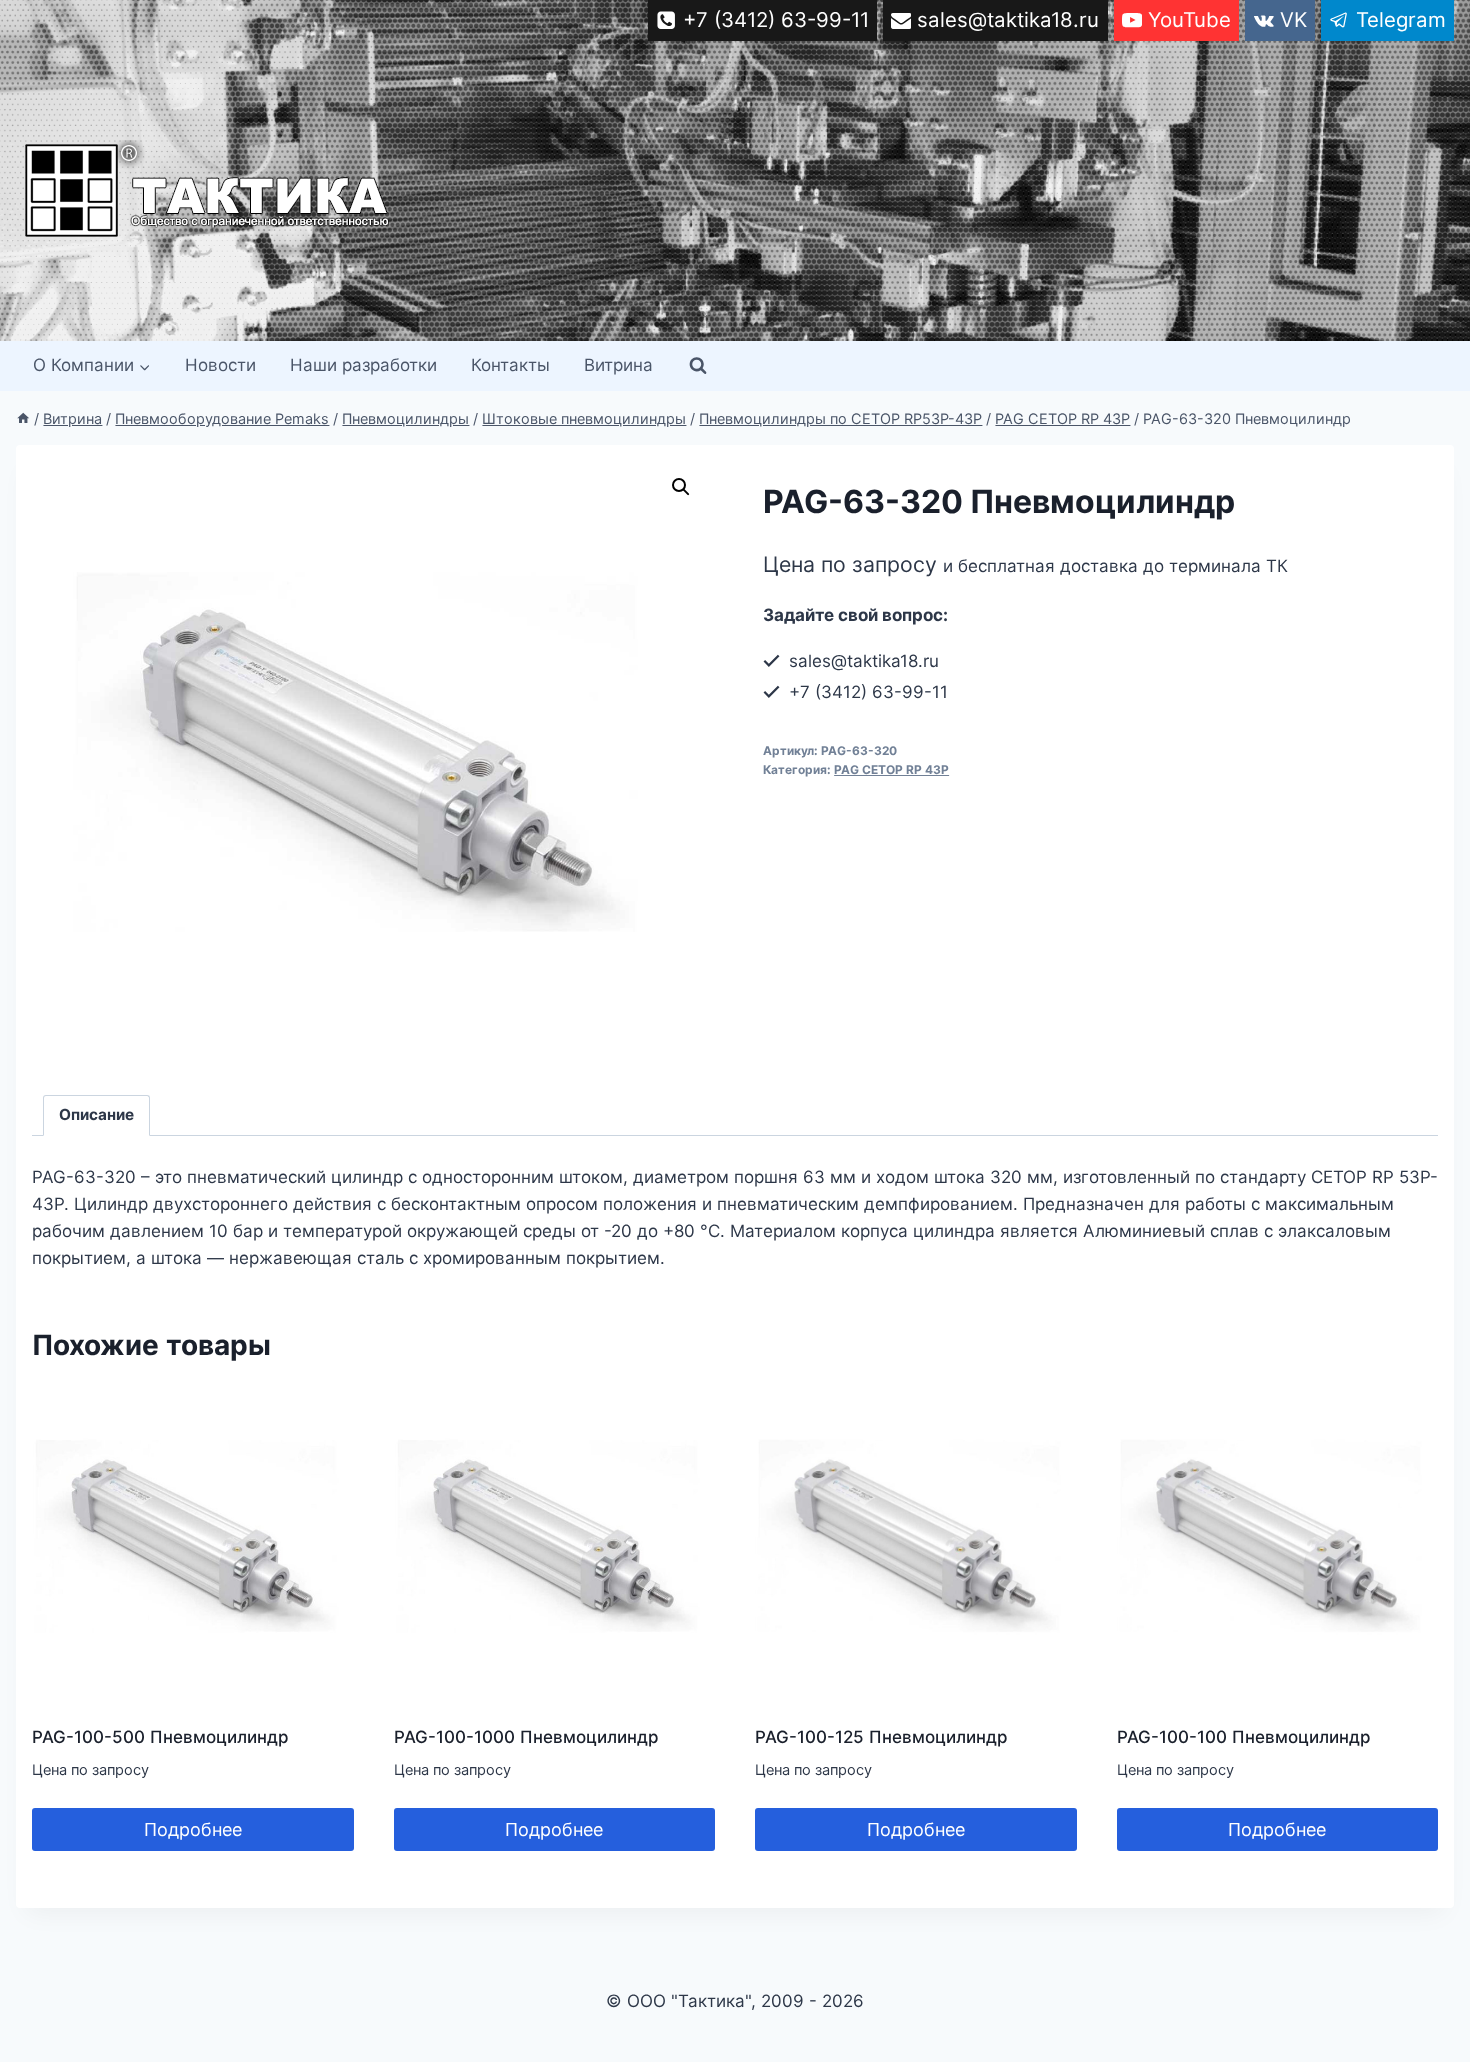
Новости (220, 365)
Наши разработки (363, 365)
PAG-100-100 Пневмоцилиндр (1244, 1737)
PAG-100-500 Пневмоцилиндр (160, 1737)
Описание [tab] (96, 1114)
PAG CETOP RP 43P (891, 769)
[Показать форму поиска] (698, 366)
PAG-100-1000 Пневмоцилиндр (526, 1737)
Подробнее (193, 1829)
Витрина (618, 365)
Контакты (510, 365)
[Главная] (23, 418)
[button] (681, 487)
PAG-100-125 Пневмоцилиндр (881, 1737)
